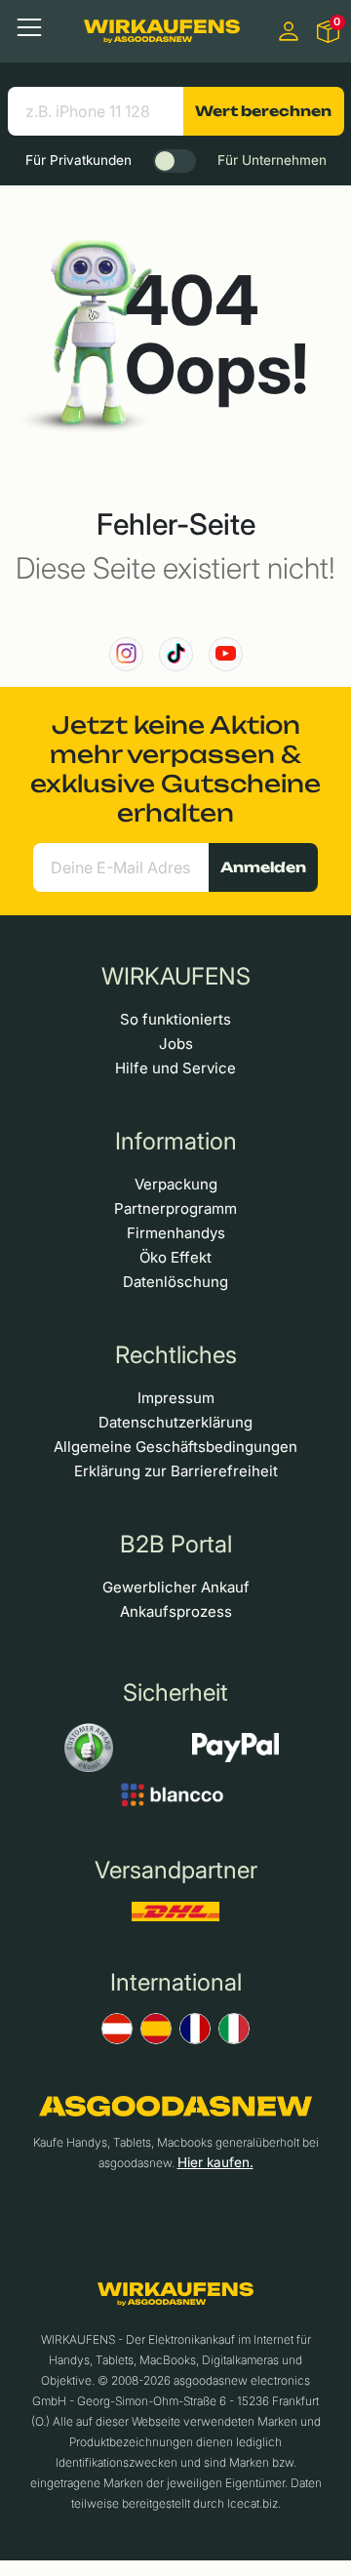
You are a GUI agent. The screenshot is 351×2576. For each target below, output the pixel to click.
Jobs (176, 1044)
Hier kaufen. (215, 2162)
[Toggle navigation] (29, 27)
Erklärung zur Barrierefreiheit (176, 1471)
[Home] (162, 31)
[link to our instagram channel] (126, 654)
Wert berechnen (263, 111)
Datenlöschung (175, 1282)
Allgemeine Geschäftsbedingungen (175, 1447)
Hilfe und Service (175, 1068)
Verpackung (176, 1184)
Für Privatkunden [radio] (78, 160)
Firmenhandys (176, 1233)
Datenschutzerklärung (175, 1422)
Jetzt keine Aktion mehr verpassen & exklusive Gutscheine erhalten (175, 769)
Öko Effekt (175, 1257)
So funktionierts (175, 1019)
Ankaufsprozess (176, 1611)
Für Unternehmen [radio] (272, 160)
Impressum (176, 1398)
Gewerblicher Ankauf (176, 1587)
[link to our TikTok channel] (176, 654)
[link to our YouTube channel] (226, 654)
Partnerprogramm (175, 1208)
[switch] (175, 161)
